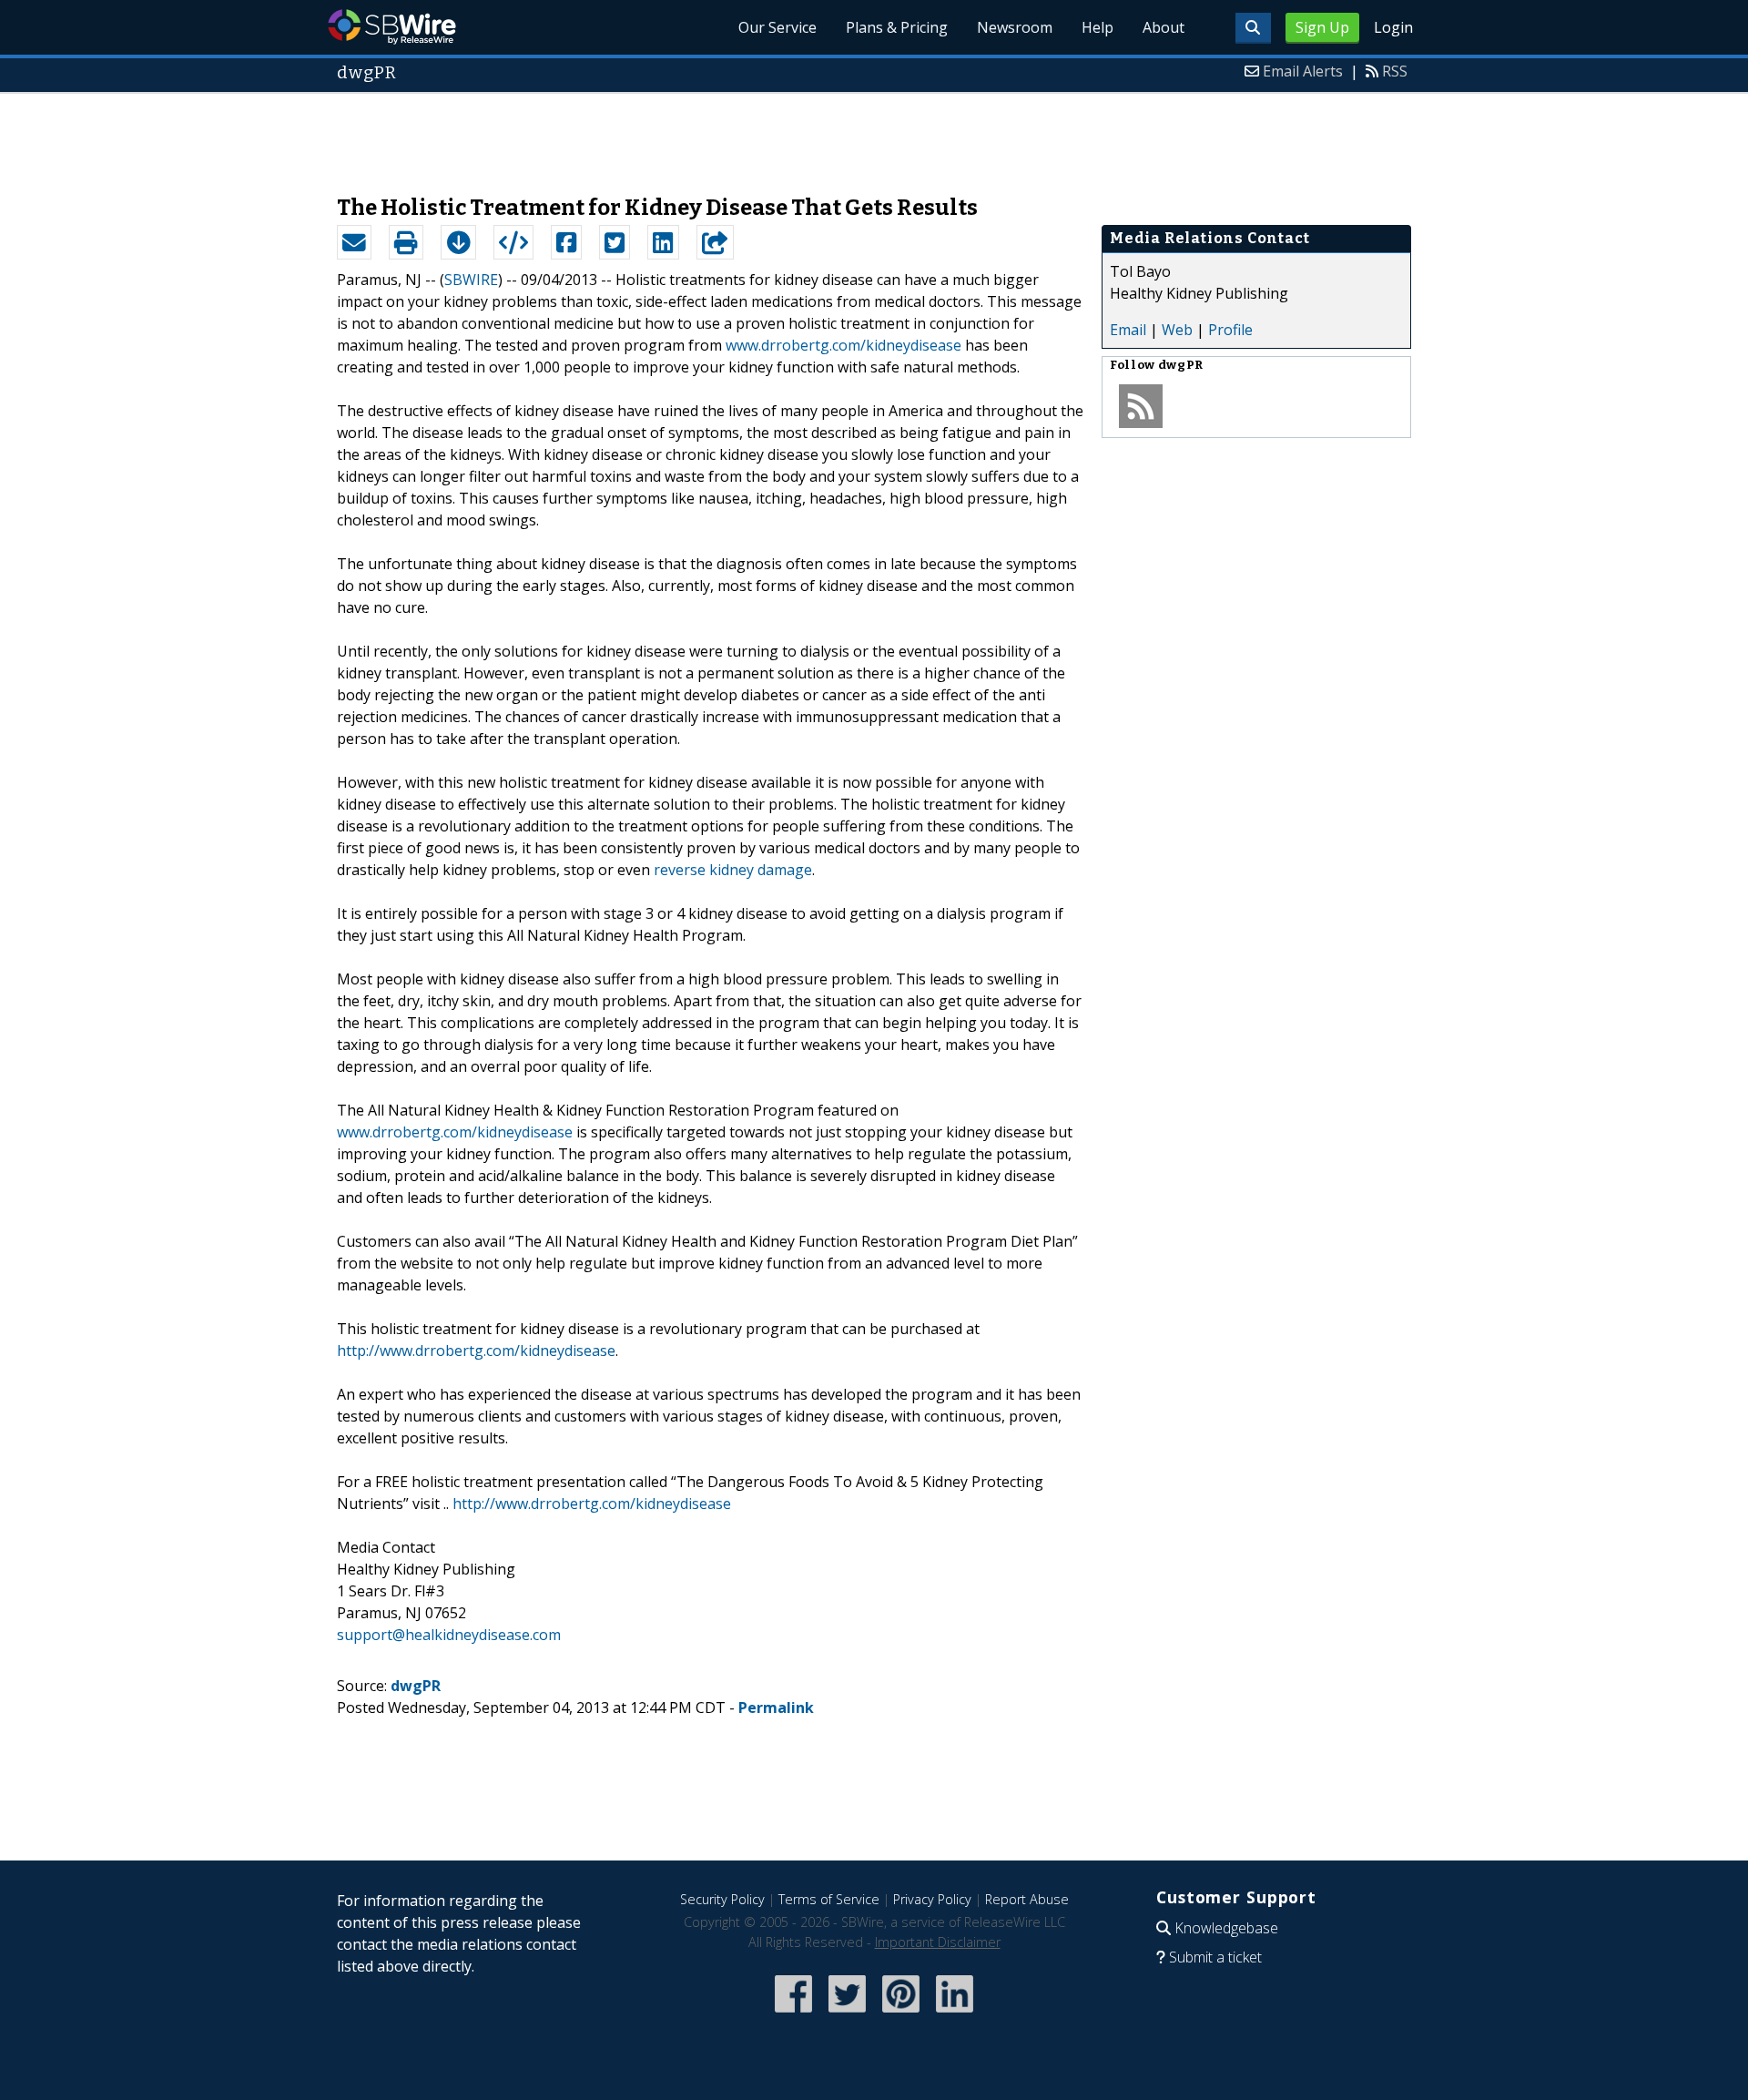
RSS (1395, 71)
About (1164, 27)
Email (1128, 330)
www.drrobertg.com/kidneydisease (844, 345)
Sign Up (1322, 27)
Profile (1230, 330)
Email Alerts (1303, 71)
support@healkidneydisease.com (449, 1635)
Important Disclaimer (938, 1942)
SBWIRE (471, 280)
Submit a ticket (1215, 1957)
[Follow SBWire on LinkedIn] (955, 2014)
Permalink (776, 1708)
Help (1098, 27)
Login (1393, 27)
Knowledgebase (1226, 1928)
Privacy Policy (932, 1899)
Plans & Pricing (897, 27)
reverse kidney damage (733, 870)
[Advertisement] (874, 135)
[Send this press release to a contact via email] (354, 242)
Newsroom (1015, 27)
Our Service (777, 27)
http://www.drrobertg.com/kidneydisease (476, 1351)
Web (1177, 330)
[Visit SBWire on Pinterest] (901, 2014)
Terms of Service (829, 1899)
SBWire (392, 27)
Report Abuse (1027, 1899)
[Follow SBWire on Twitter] (847, 2014)
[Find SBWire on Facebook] (793, 2014)
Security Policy (722, 1899)
